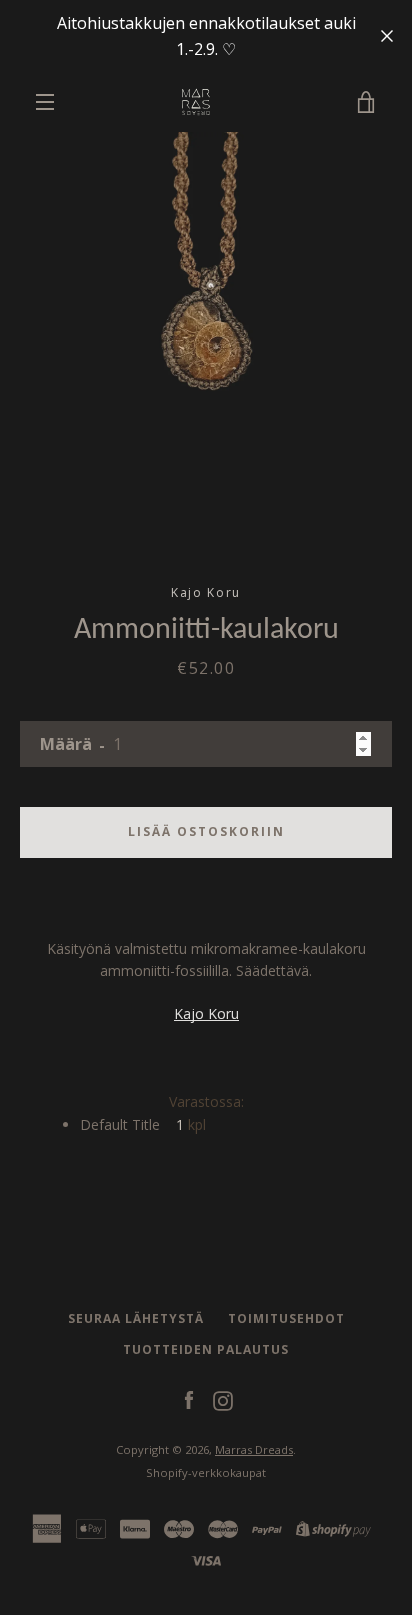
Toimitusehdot (286, 1318)
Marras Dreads (254, 1449)
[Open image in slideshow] (206, 338)
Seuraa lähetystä (136, 1318)
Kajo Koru (206, 1013)
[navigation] (45, 102)
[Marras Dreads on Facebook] (189, 1398)
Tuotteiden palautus (206, 1349)
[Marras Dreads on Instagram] (223, 1398)
